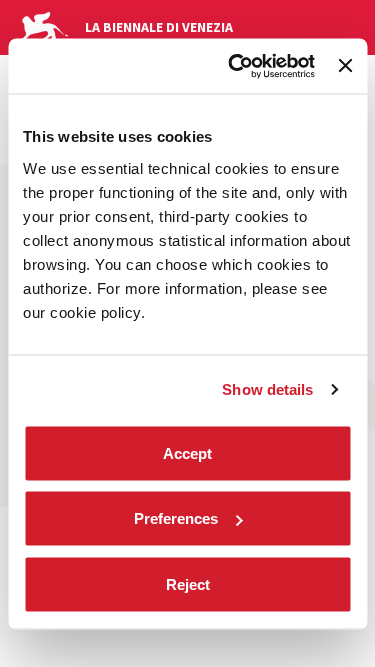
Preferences (176, 518)
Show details (267, 389)
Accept (187, 452)
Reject (188, 583)
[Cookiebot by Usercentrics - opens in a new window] (235, 66)
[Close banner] (345, 66)
